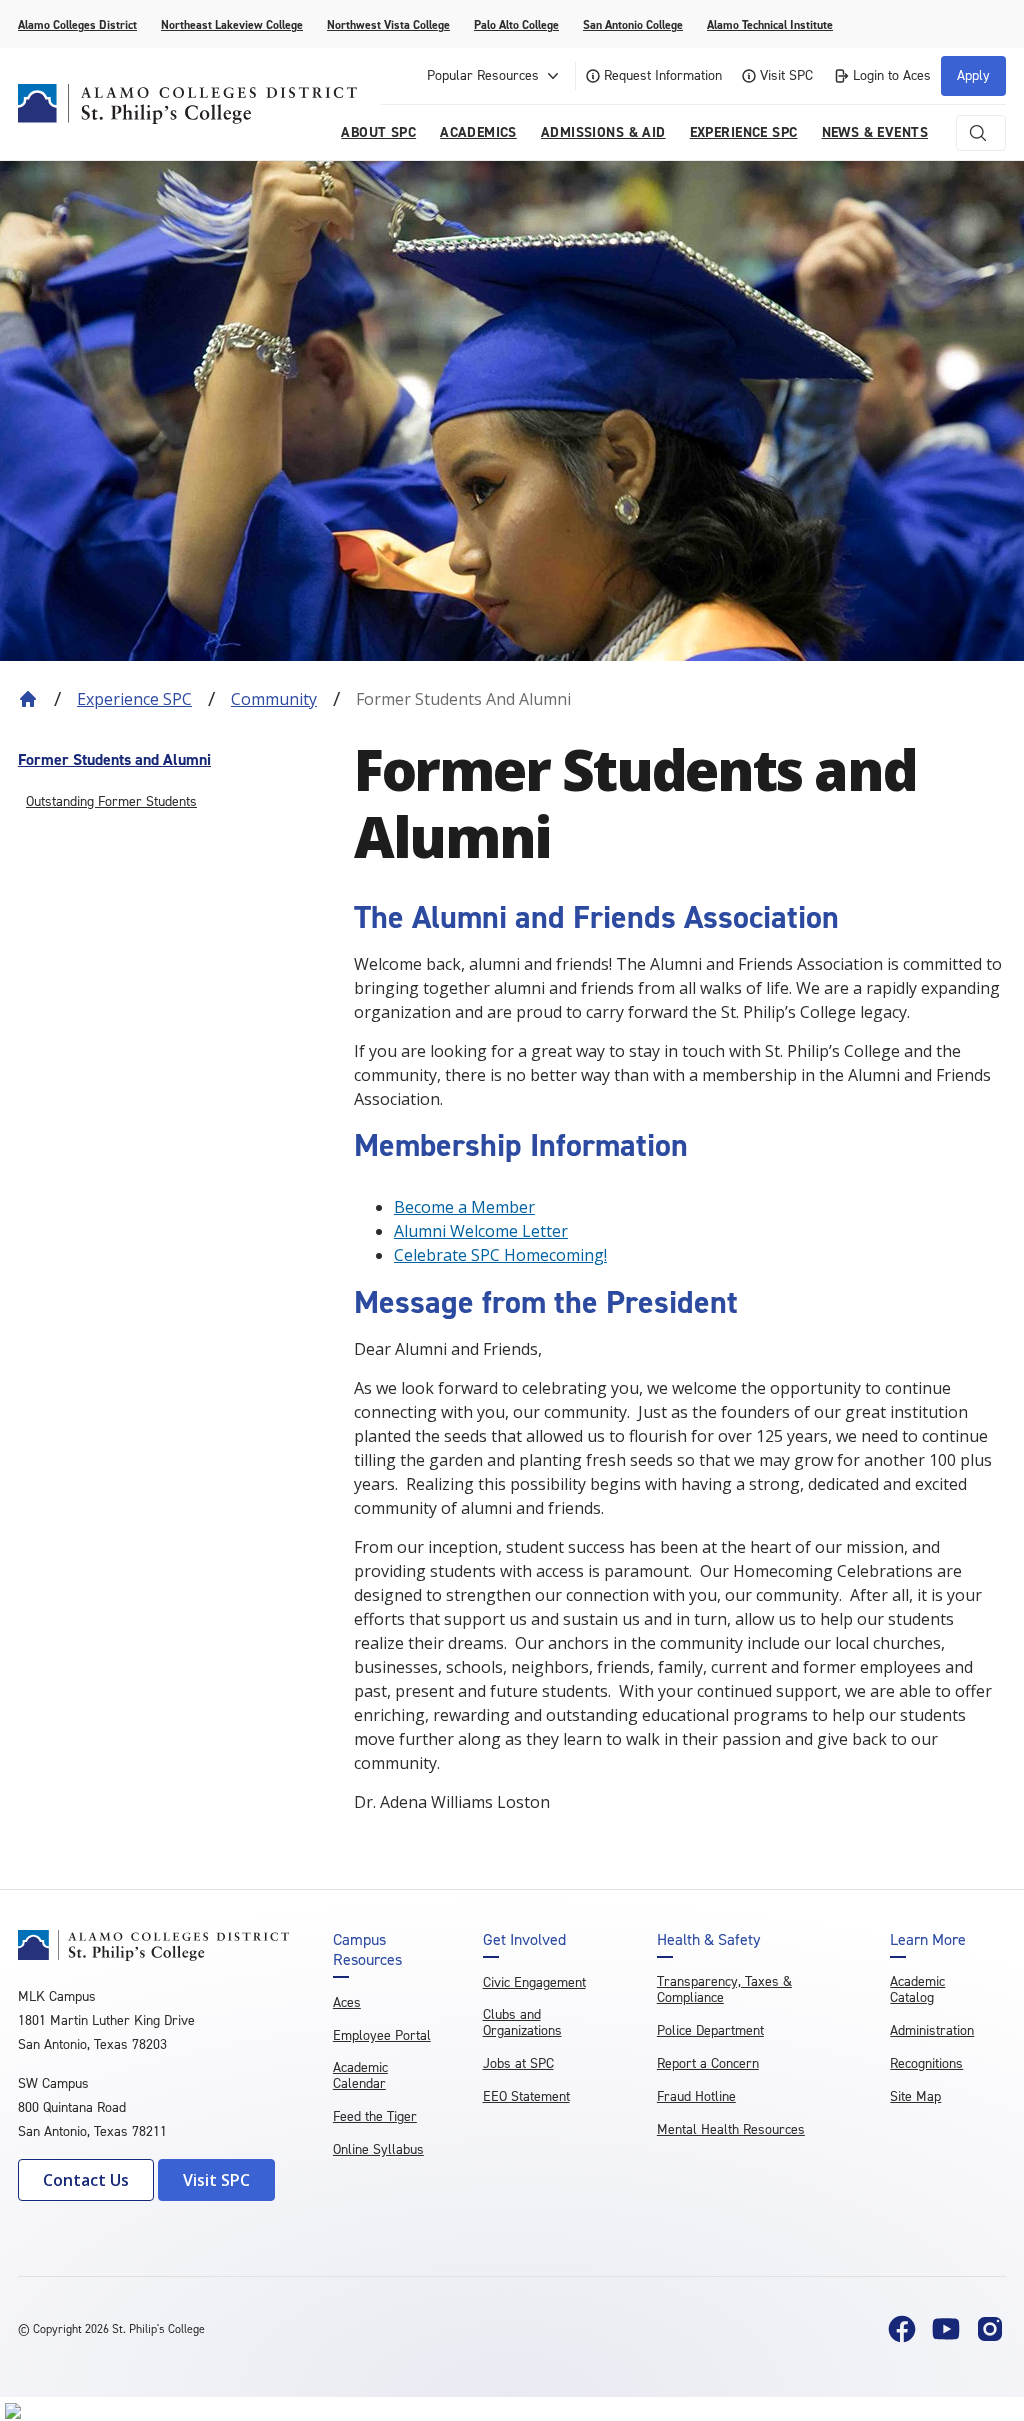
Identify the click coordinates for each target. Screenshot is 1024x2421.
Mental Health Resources (731, 2129)
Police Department (710, 2030)
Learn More (928, 1940)
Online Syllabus (378, 2149)
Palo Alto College (516, 25)
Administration (932, 2030)
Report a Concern (708, 2063)
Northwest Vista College (388, 25)
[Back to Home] (28, 699)
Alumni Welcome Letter (481, 1231)
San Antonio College (633, 25)
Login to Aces (892, 75)
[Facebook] (902, 2329)
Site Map (915, 2096)
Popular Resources (483, 75)
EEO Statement (526, 2096)
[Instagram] (990, 2329)
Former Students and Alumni (114, 759)
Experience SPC (134, 699)
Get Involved (524, 1940)
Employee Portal (382, 2035)
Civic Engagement (534, 1982)
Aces (347, 2002)
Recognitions (926, 2063)
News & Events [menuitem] (875, 132)
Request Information (663, 75)
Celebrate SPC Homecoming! (500, 1255)
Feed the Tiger (375, 2116)
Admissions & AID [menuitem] (603, 132)
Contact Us (86, 2180)
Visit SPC (786, 75)
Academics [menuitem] (478, 132)
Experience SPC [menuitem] (744, 132)
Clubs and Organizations (522, 2022)
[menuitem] (176, 760)
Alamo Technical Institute (770, 25)
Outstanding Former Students (111, 801)
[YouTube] (946, 2329)
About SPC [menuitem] (378, 132)
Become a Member (464, 1207)
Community (274, 699)
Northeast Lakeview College (232, 25)
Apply (973, 75)
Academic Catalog (917, 1989)
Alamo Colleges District (77, 25)
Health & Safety (708, 1940)
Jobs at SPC (518, 2063)
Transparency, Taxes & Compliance (724, 1989)
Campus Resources (367, 1950)
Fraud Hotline (696, 2096)
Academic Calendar (360, 2075)
